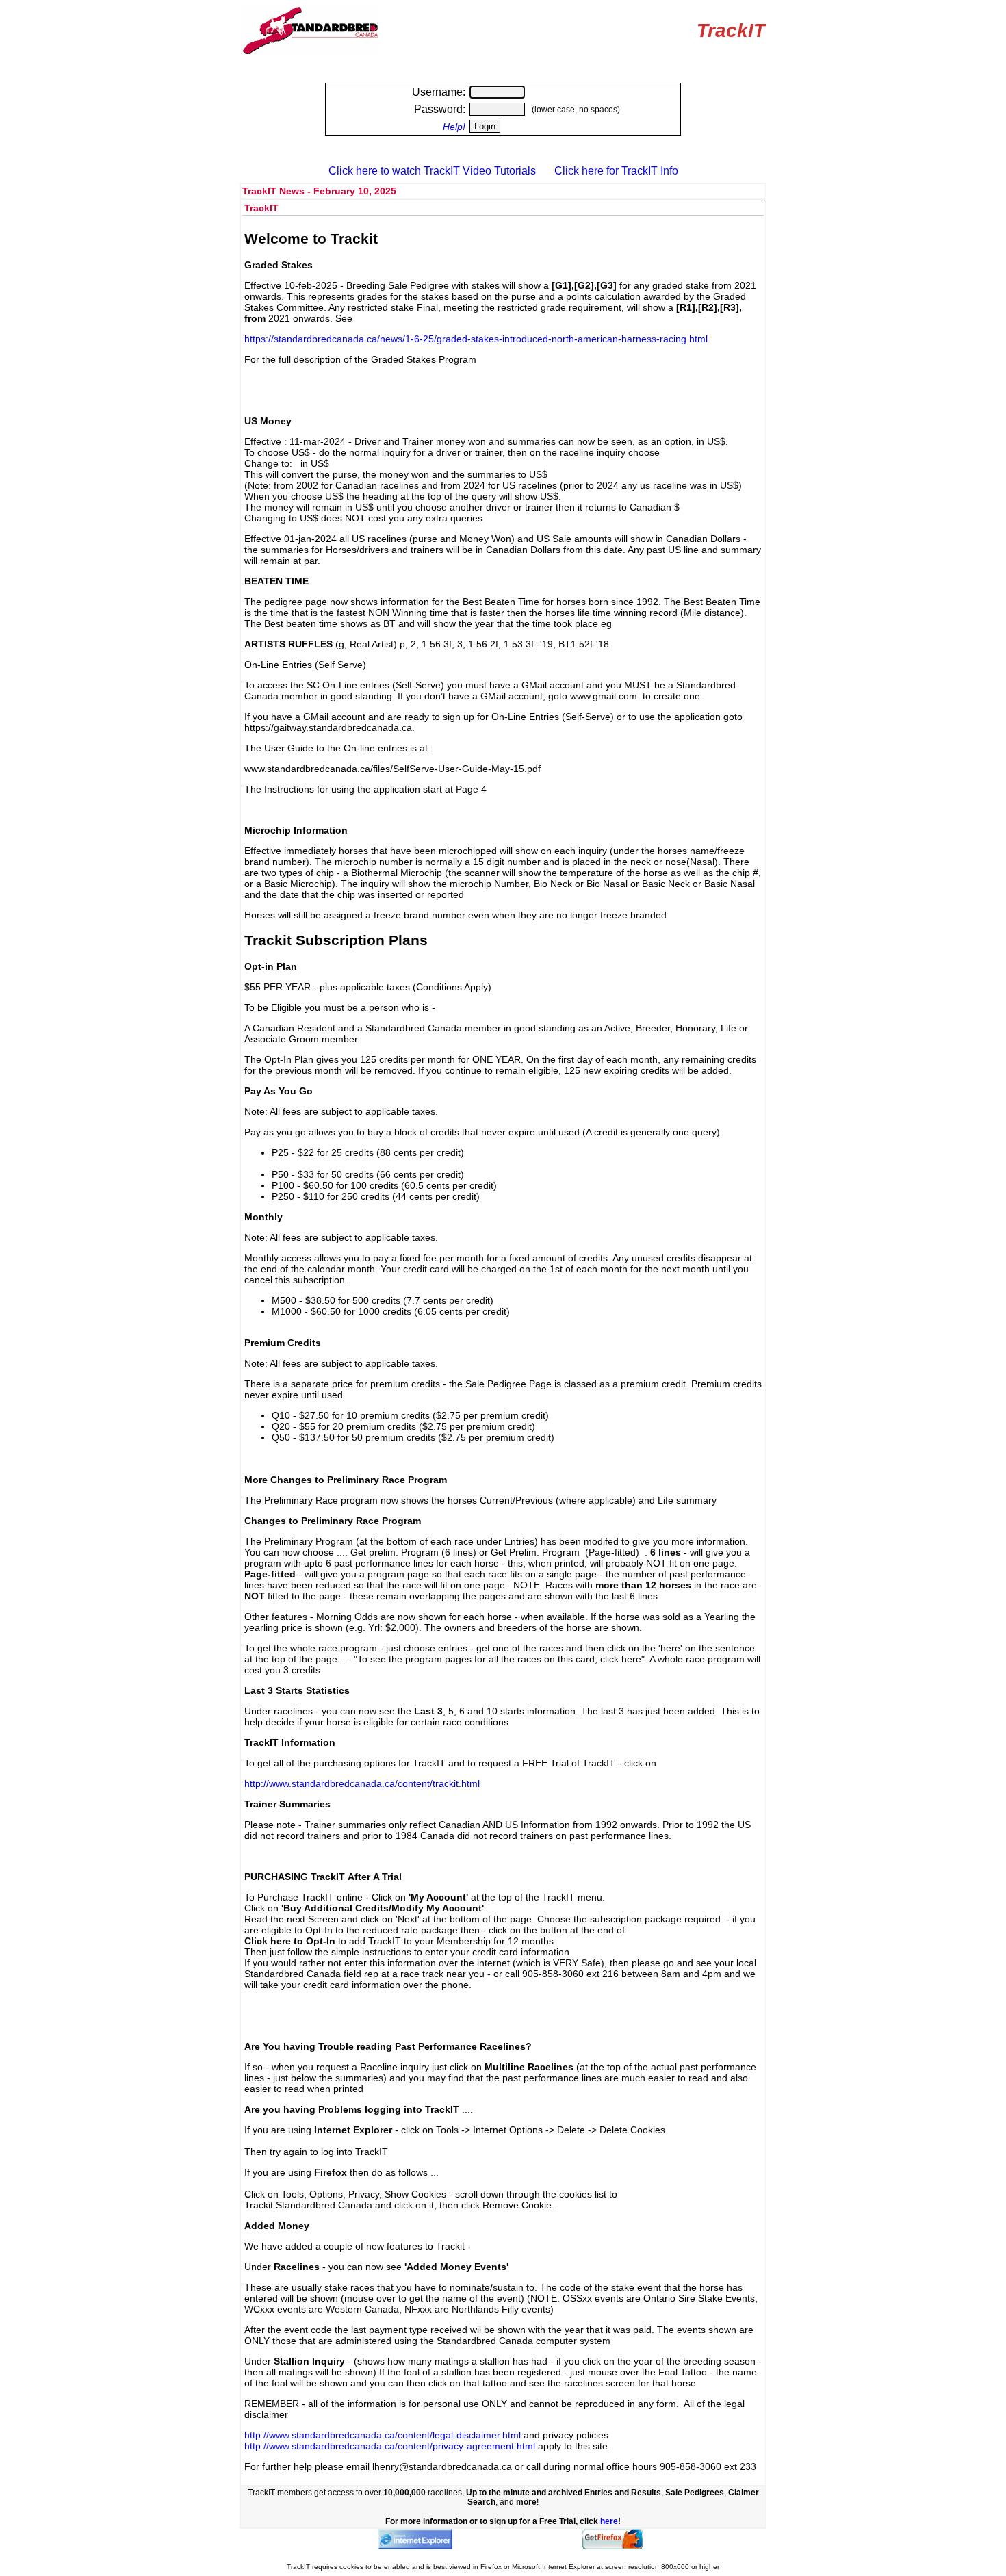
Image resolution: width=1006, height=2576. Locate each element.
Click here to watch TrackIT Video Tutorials (432, 171)
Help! (454, 127)
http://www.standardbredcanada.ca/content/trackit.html (362, 1783)
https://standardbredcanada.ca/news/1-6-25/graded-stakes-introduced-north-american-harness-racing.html (476, 339)
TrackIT (731, 30)
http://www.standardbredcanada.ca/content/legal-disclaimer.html (383, 2435)
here (609, 2521)
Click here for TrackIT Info (616, 171)
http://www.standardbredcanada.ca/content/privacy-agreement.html (390, 2446)
